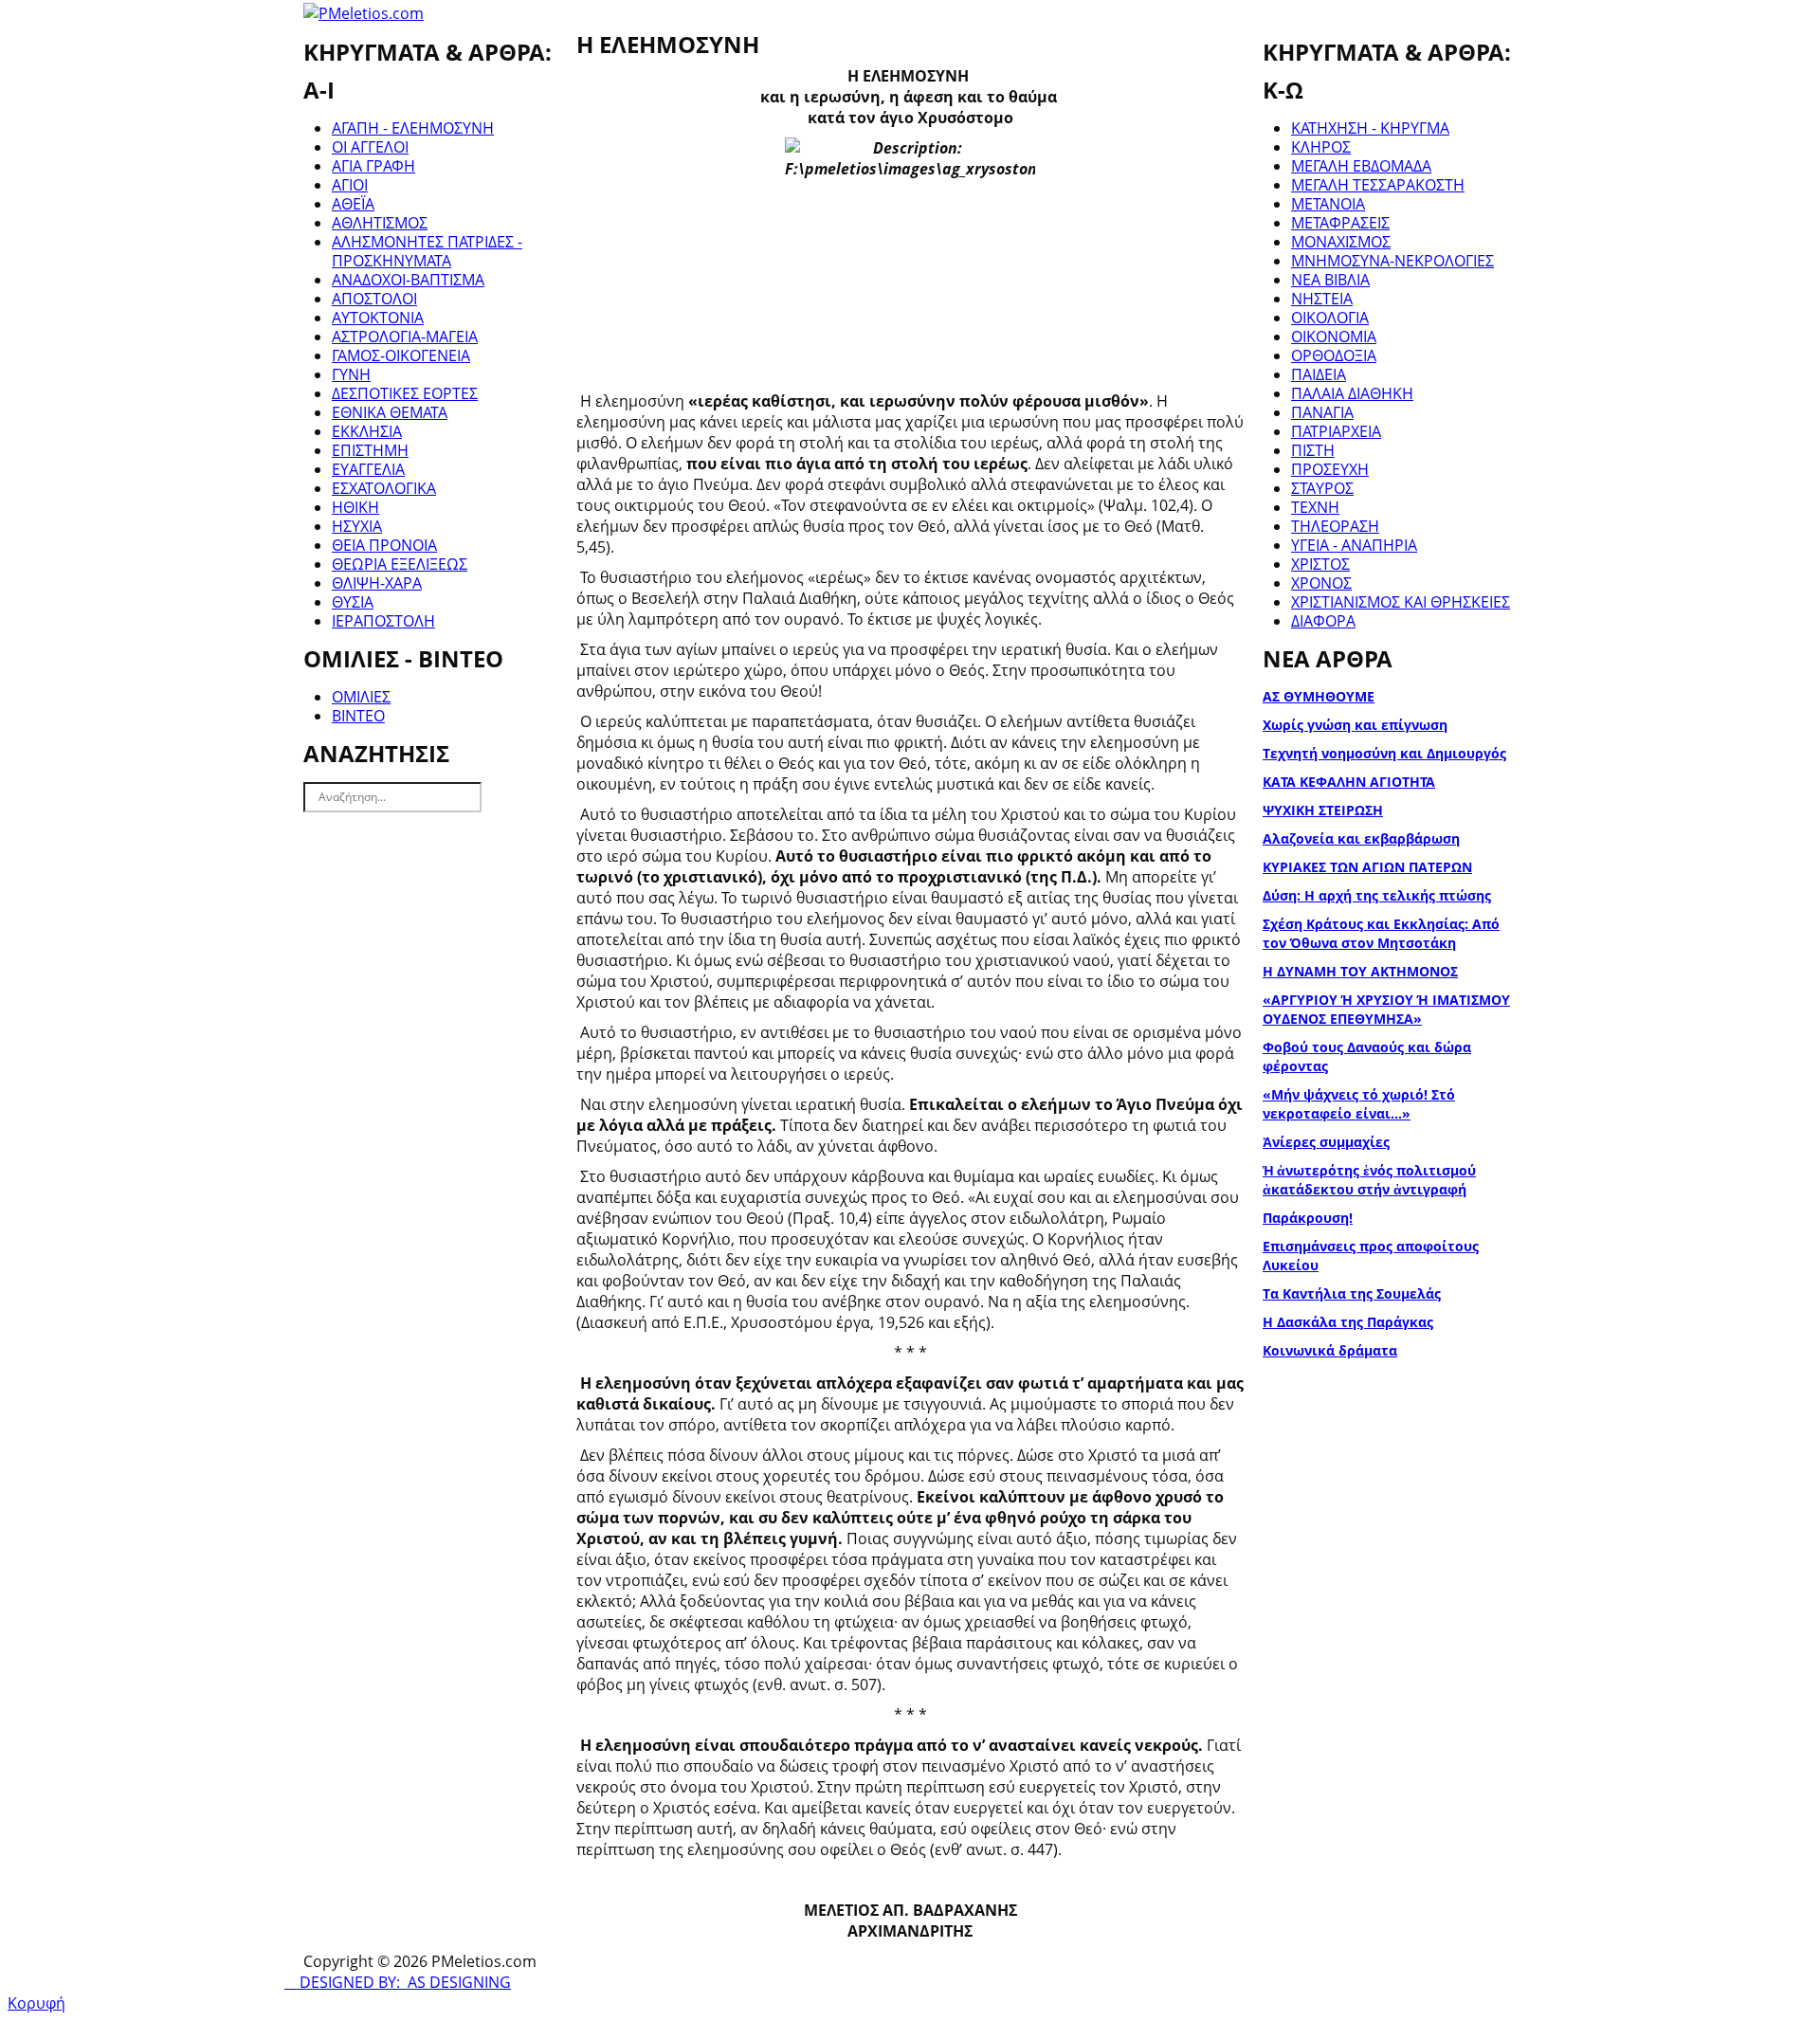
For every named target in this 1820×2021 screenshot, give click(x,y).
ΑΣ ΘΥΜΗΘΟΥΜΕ (1319, 696)
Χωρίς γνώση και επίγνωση (1355, 725)
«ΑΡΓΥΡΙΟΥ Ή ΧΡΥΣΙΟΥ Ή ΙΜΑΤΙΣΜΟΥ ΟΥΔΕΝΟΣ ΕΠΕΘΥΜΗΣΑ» (1386, 1009)
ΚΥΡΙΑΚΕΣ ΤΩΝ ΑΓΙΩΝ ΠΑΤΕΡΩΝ (1367, 867)
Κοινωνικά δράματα (1330, 1350)
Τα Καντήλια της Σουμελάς (1352, 1293)
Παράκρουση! (1308, 1218)
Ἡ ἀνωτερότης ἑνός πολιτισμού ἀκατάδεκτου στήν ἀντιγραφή (1369, 1180)
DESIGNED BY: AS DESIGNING (398, 1982)
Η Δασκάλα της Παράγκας (1348, 1322)
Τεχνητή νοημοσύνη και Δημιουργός (1384, 753)
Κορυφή (36, 2003)
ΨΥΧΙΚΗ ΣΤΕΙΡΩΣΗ (1323, 810)
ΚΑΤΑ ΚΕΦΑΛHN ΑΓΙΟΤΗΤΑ (1349, 782)
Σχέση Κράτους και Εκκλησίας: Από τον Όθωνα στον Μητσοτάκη (1381, 933)
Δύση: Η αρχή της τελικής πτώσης (1377, 895)
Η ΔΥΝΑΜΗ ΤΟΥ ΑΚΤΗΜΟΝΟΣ (1360, 971)
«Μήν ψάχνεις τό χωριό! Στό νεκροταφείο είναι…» (1359, 1104)
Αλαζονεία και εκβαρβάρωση (1361, 838)
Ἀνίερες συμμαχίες (1326, 1142)
